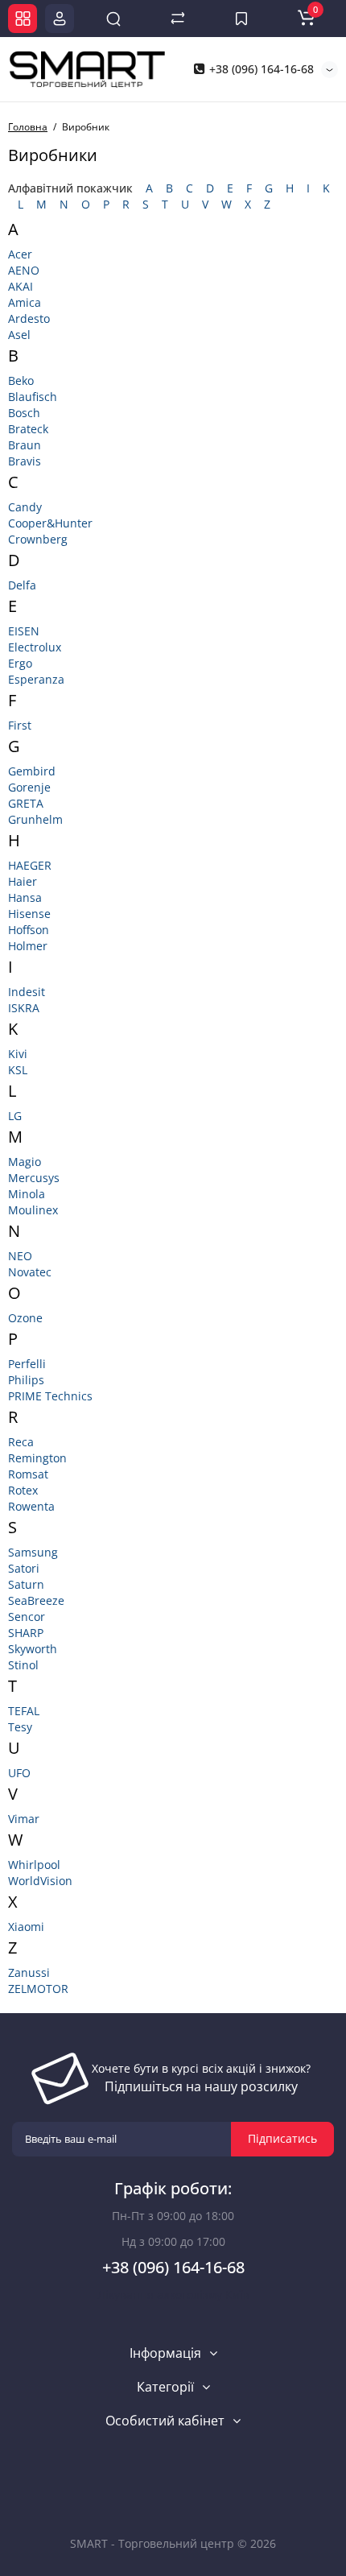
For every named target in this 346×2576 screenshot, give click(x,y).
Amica (25, 302)
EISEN (24, 631)
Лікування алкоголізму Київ (173, 2295)
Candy (25, 507)
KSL (18, 1070)
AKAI (21, 286)
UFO (19, 1773)
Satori (24, 1568)
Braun (25, 445)
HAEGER (30, 865)
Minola (27, 1194)
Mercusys (34, 1178)
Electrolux (35, 647)
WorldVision (40, 1881)
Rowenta (31, 1506)
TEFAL (24, 1711)
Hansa (25, 897)
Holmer (28, 946)
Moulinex (33, 1210)
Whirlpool (34, 1865)
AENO (24, 270)
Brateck (28, 429)
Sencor (27, 1617)
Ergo (20, 663)
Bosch (24, 413)
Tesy (20, 1727)
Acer (20, 254)
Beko (21, 380)
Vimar (24, 1819)
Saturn (26, 1584)
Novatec (30, 1272)
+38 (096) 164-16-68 (260, 69)
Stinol (23, 1665)
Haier (23, 881)
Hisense (29, 914)
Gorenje (29, 787)
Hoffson (29, 930)
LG (15, 1116)
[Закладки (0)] (241, 19)
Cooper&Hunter (50, 523)
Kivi (18, 1054)
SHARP (26, 1633)
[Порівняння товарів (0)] (178, 19)
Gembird (32, 771)
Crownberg (38, 539)
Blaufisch (33, 397)
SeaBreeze (36, 1600)
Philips (26, 1380)
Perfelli (27, 1364)
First (20, 725)
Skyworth (33, 1649)
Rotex (23, 1490)
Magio (25, 1162)
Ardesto (29, 318)
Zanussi (29, 1972)
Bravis (25, 461)
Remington (37, 1458)
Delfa (22, 585)
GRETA (26, 803)
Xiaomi (26, 1927)
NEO (20, 1256)
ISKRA (24, 1008)
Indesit (27, 992)
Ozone (25, 1318)
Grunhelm (35, 819)
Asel (19, 335)
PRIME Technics (50, 1396)
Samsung (33, 1552)
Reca (21, 1442)
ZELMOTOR (38, 1989)
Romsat (28, 1474)
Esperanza (36, 679)
